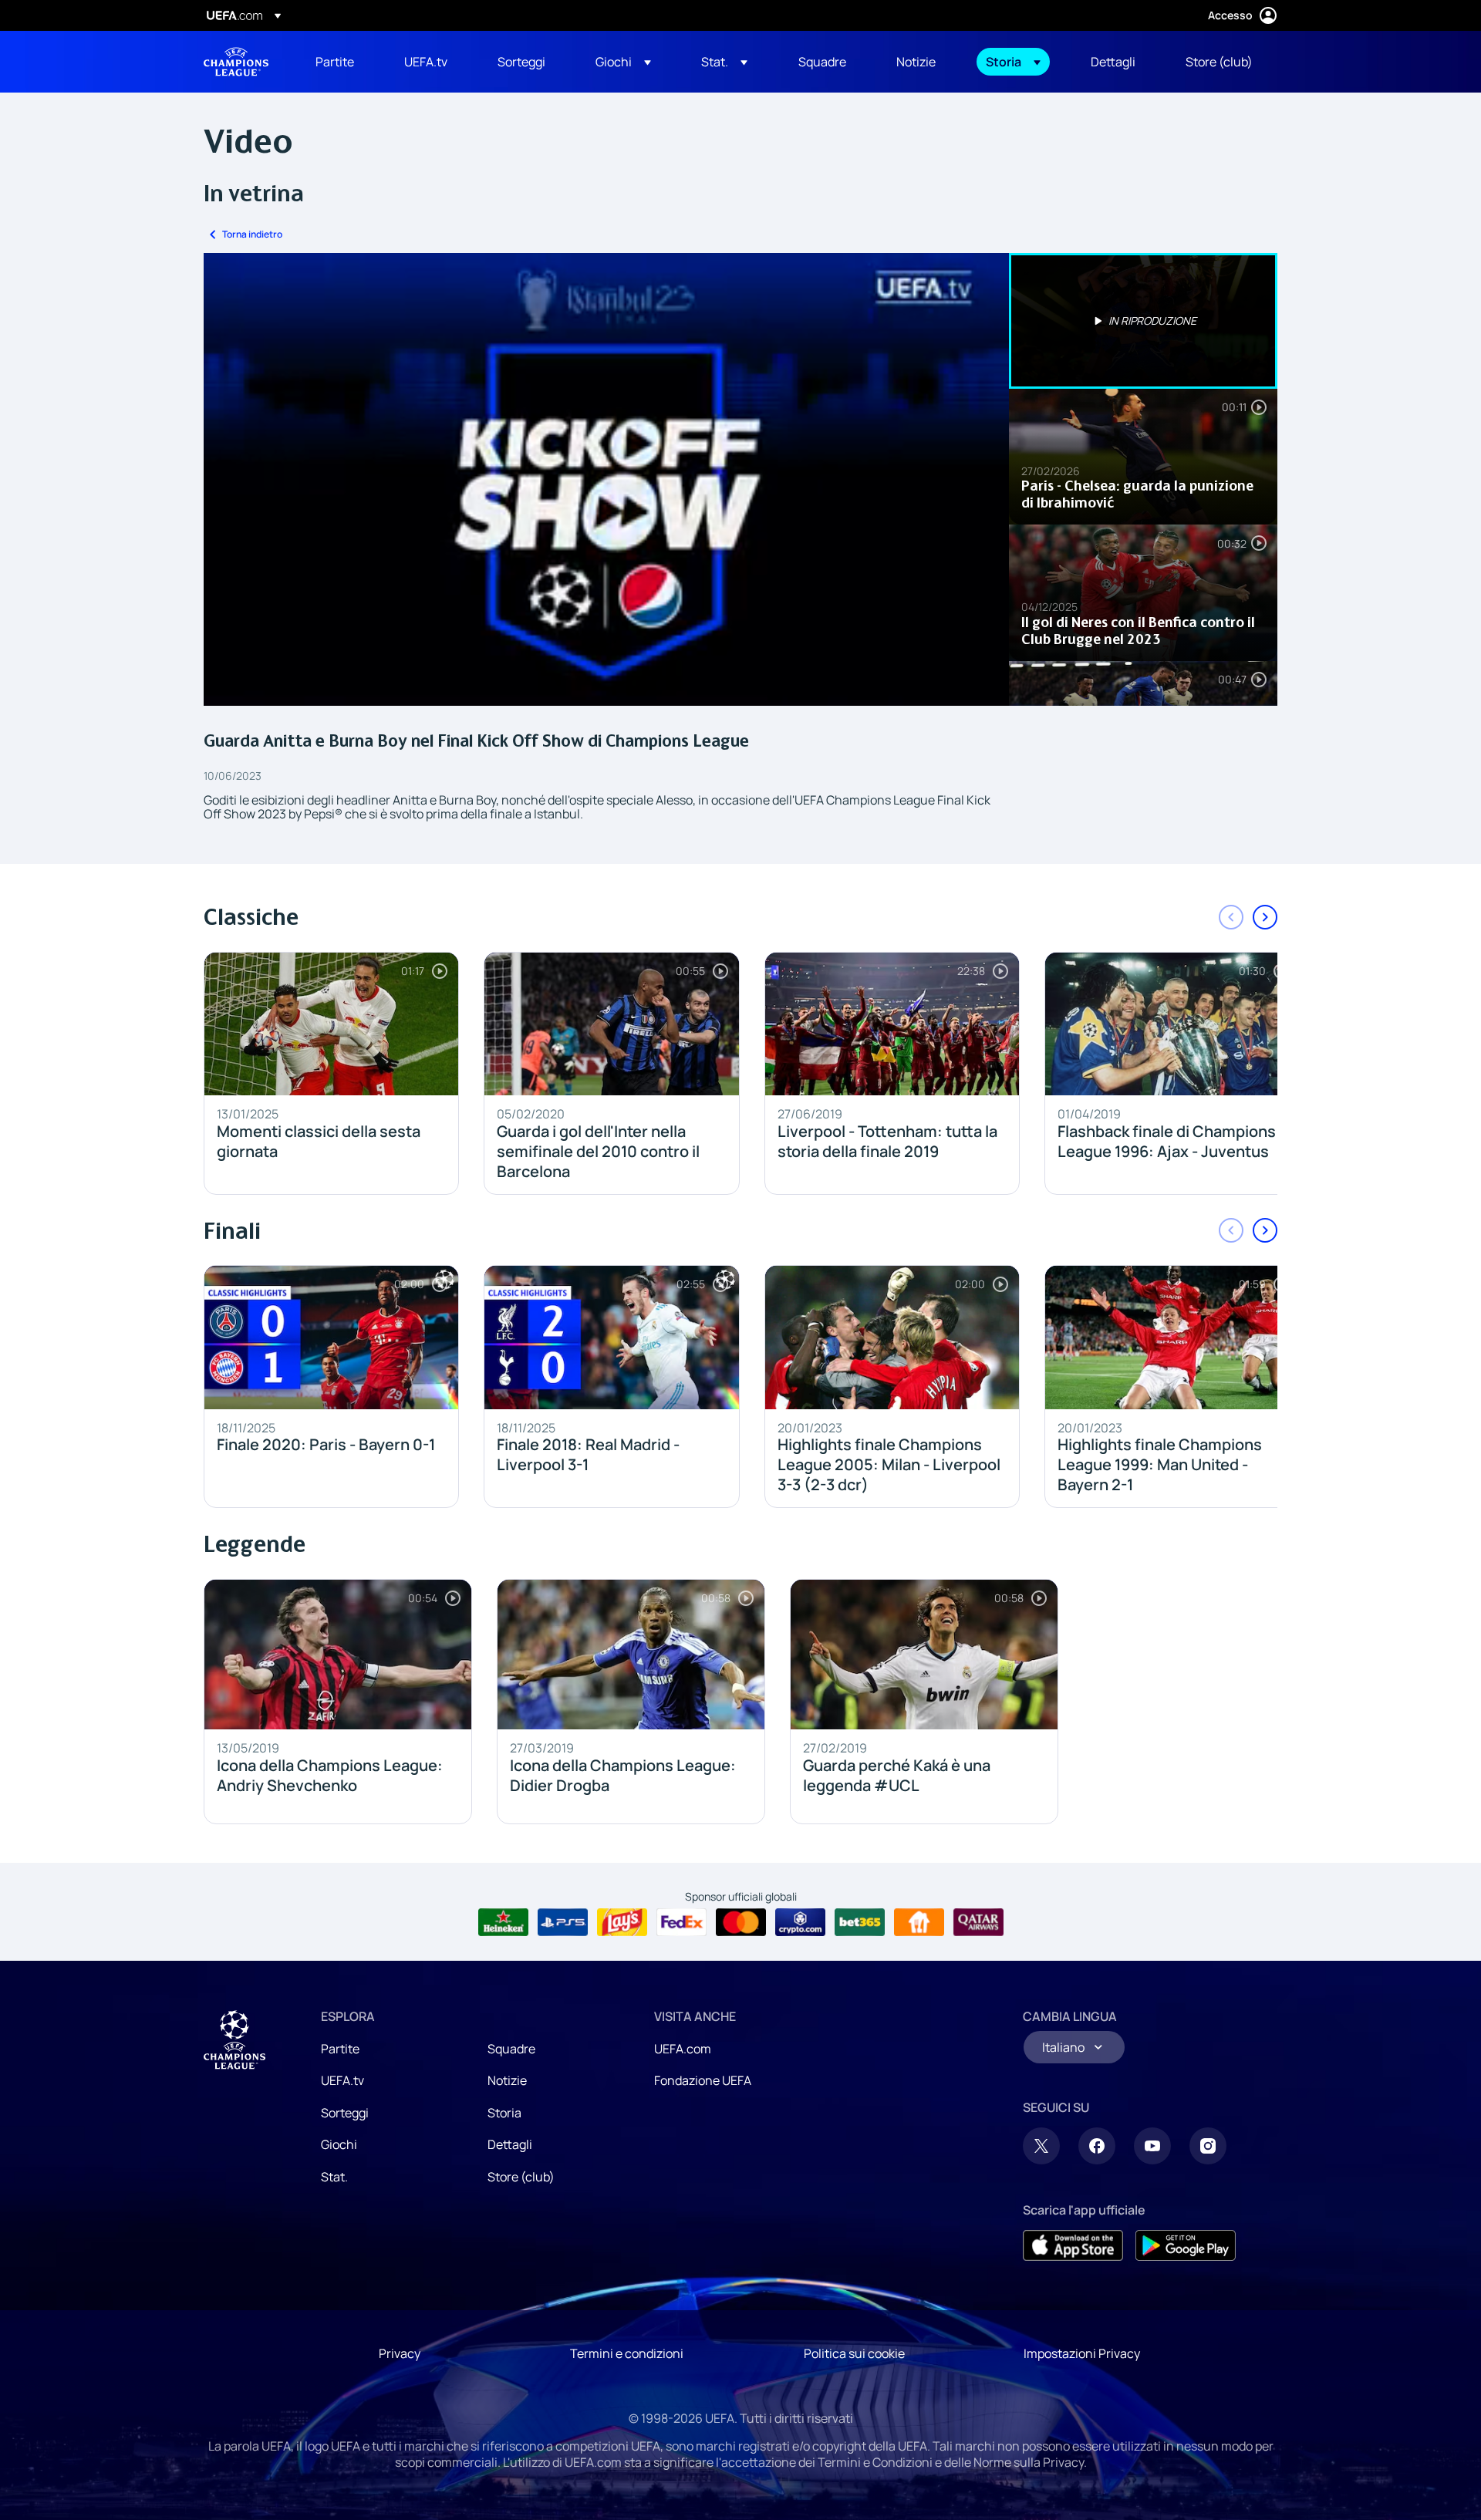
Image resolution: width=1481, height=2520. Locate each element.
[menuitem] (341, 62)
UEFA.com (683, 2049)
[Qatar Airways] (978, 1922)
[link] (335, 62)
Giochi (339, 2144)
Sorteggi (345, 2113)
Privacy (400, 2353)
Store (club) (521, 2177)
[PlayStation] (563, 1922)
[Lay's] (622, 1922)
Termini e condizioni (627, 2353)
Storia (504, 2113)
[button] (623, 62)
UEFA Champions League (236, 62)
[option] (1143, 321)
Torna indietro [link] (252, 234)
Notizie (507, 2080)
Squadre (511, 2049)
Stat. (334, 2177)
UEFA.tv (342, 2080)
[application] (606, 479)
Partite (340, 2049)
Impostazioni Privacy (1082, 2353)
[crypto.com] (800, 1922)
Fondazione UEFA (703, 2080)
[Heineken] (503, 1922)
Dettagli (510, 2144)
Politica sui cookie (854, 2353)
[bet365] (860, 1922)
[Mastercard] (741, 1922)
